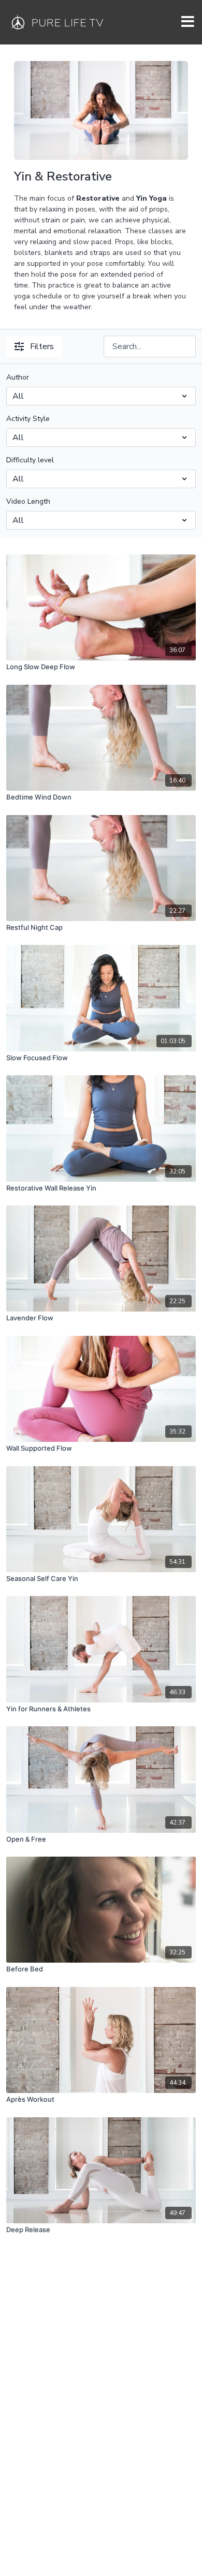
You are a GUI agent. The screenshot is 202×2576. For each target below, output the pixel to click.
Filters (42, 347)
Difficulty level (30, 460)
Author (18, 377)
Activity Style (28, 419)
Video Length (28, 501)
